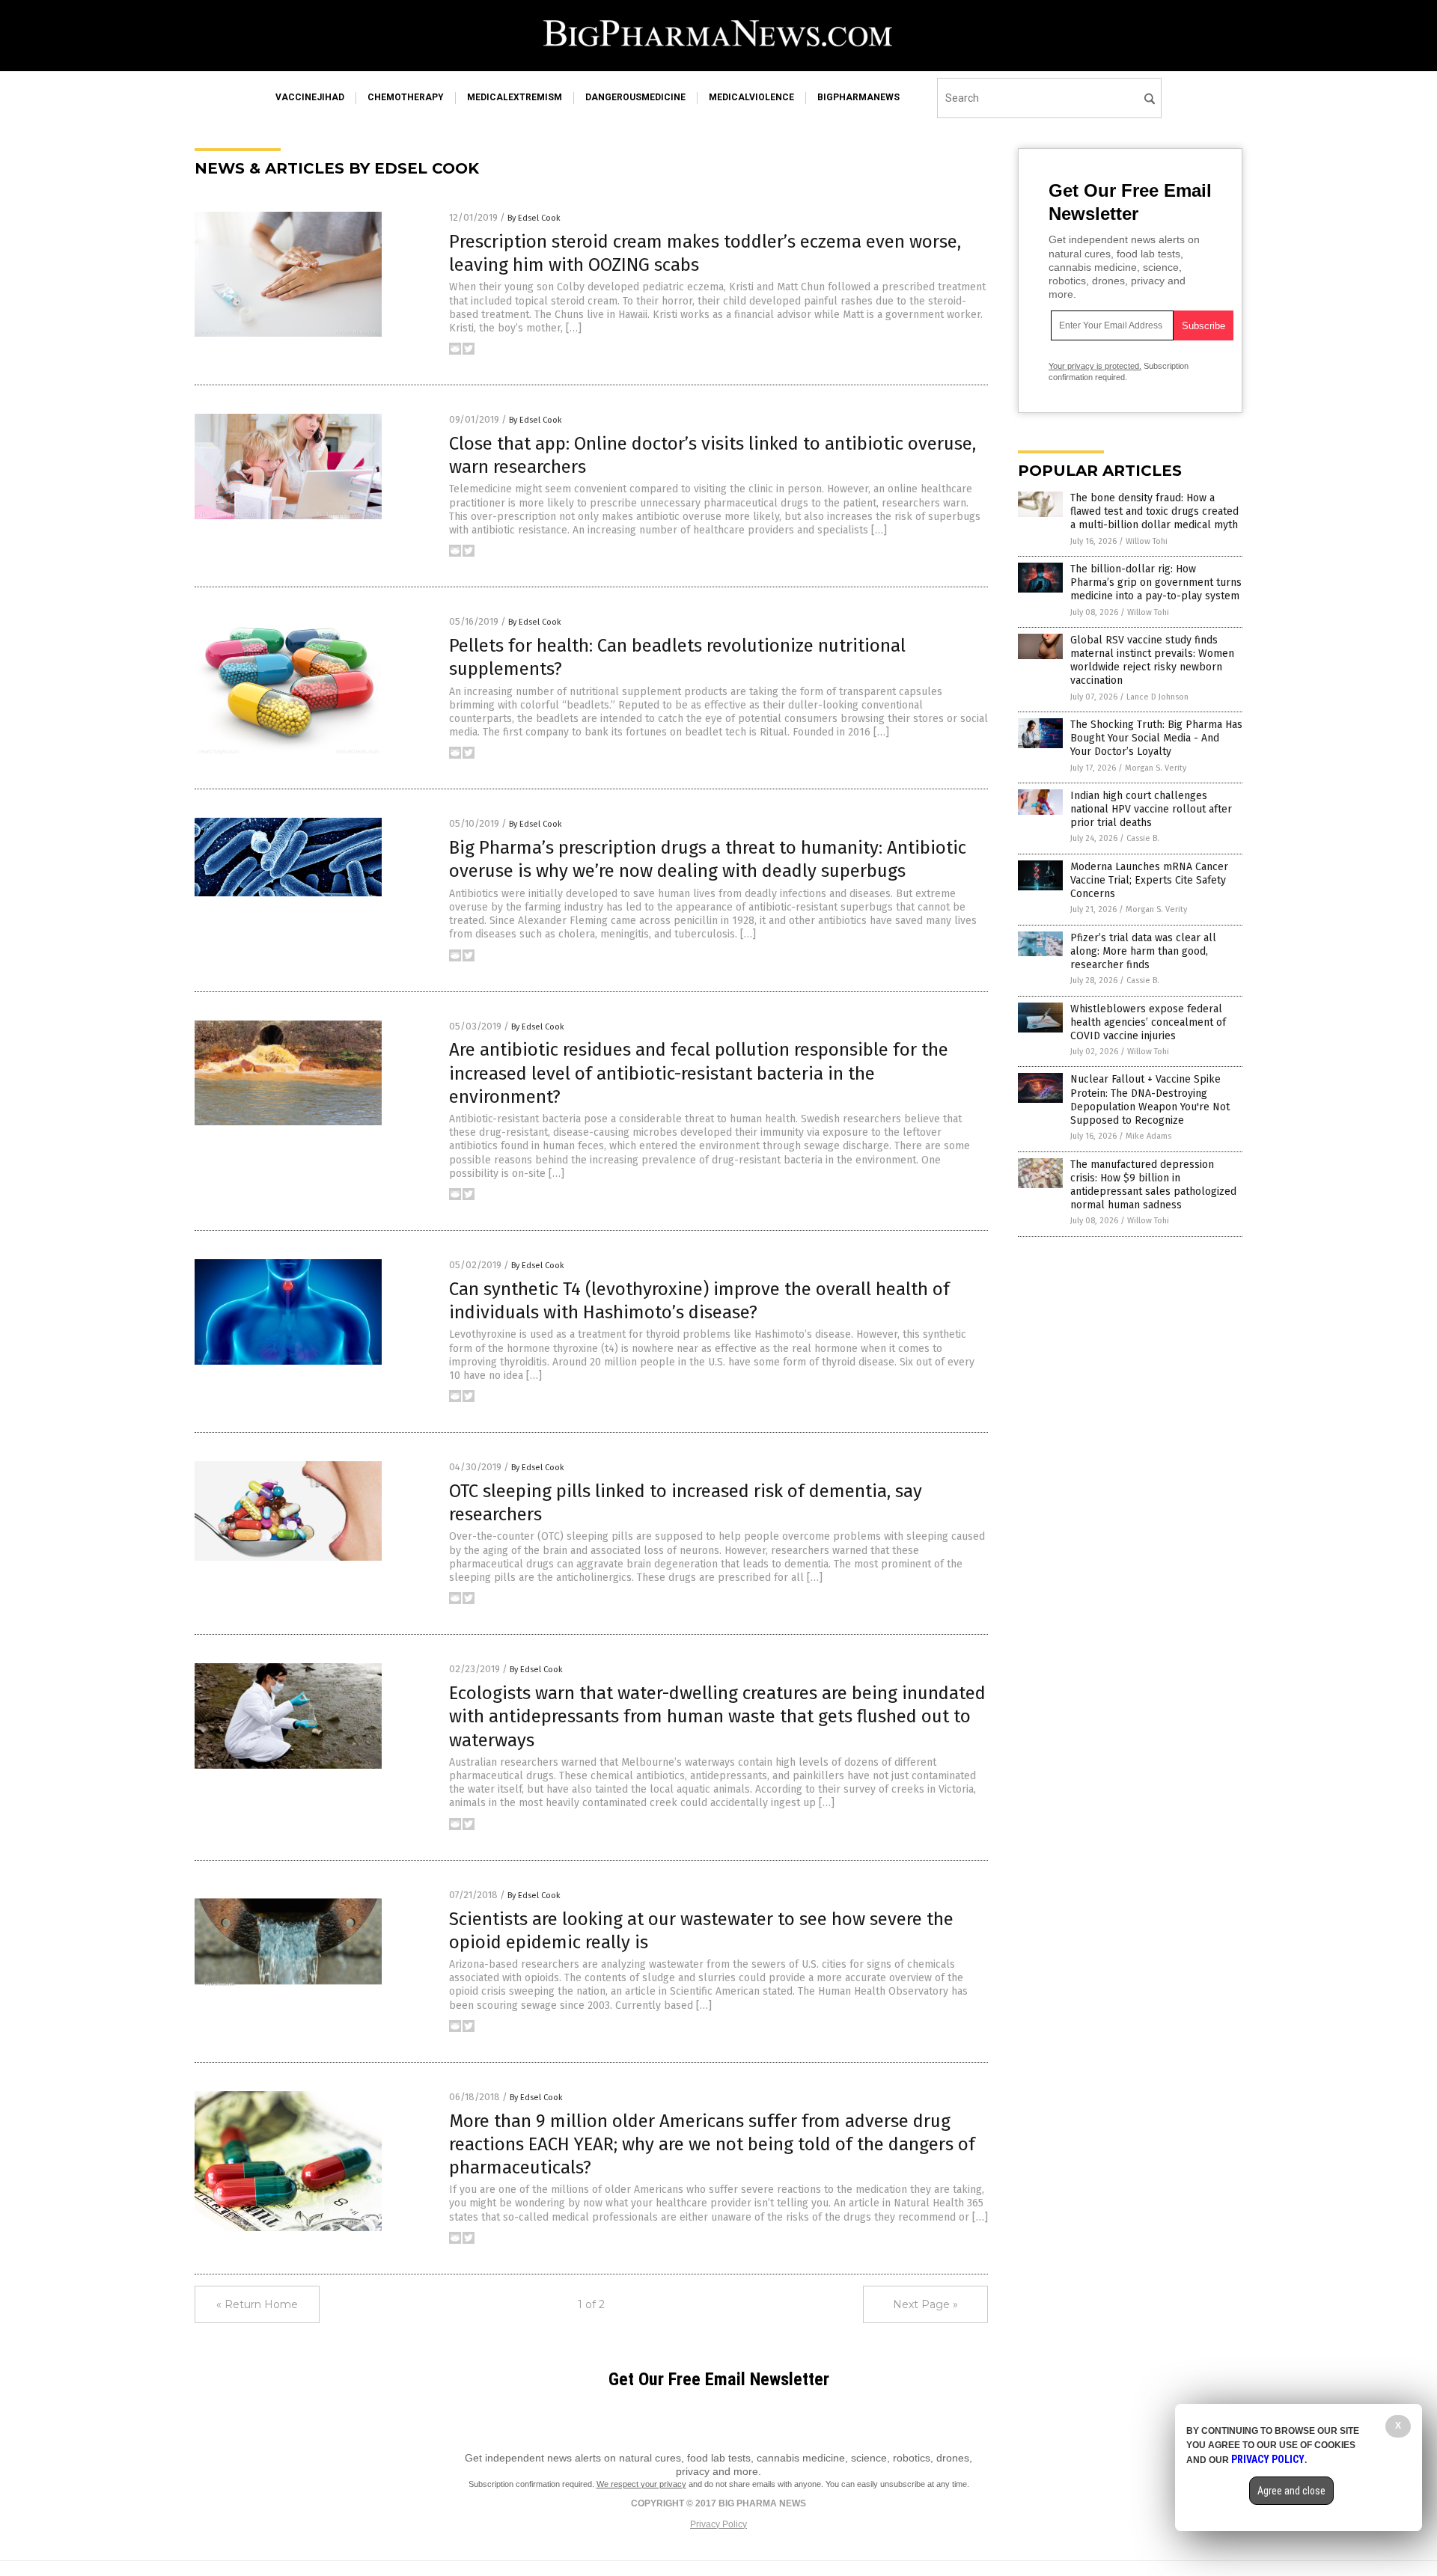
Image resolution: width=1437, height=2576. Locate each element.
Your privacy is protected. (1095, 366)
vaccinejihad (310, 97)
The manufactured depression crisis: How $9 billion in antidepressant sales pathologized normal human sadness (1153, 1185)
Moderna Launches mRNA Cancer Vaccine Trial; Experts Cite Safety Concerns (1149, 880)
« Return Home (257, 2304)
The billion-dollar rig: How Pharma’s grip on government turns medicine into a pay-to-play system (1156, 582)
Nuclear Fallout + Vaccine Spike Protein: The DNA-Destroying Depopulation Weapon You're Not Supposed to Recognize (1150, 1100)
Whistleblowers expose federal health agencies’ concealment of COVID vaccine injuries (1148, 1022)
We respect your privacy (641, 2484)
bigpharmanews (858, 97)
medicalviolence (751, 97)
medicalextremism (515, 97)
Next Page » (925, 2304)
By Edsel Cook (534, 218)
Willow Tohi (1147, 541)
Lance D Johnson (1157, 697)
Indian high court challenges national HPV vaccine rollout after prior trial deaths (1151, 809)
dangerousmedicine (635, 97)
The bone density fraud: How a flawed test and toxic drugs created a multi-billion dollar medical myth (1154, 511)
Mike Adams (1148, 1136)
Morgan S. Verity (1156, 768)
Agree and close (1291, 2491)
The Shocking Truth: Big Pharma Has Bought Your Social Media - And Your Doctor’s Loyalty (1156, 738)
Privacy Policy (718, 2524)
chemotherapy (406, 97)
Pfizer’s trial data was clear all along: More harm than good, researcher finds (1143, 951)
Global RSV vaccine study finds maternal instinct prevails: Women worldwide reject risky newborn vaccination (1152, 661)
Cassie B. (1143, 838)
